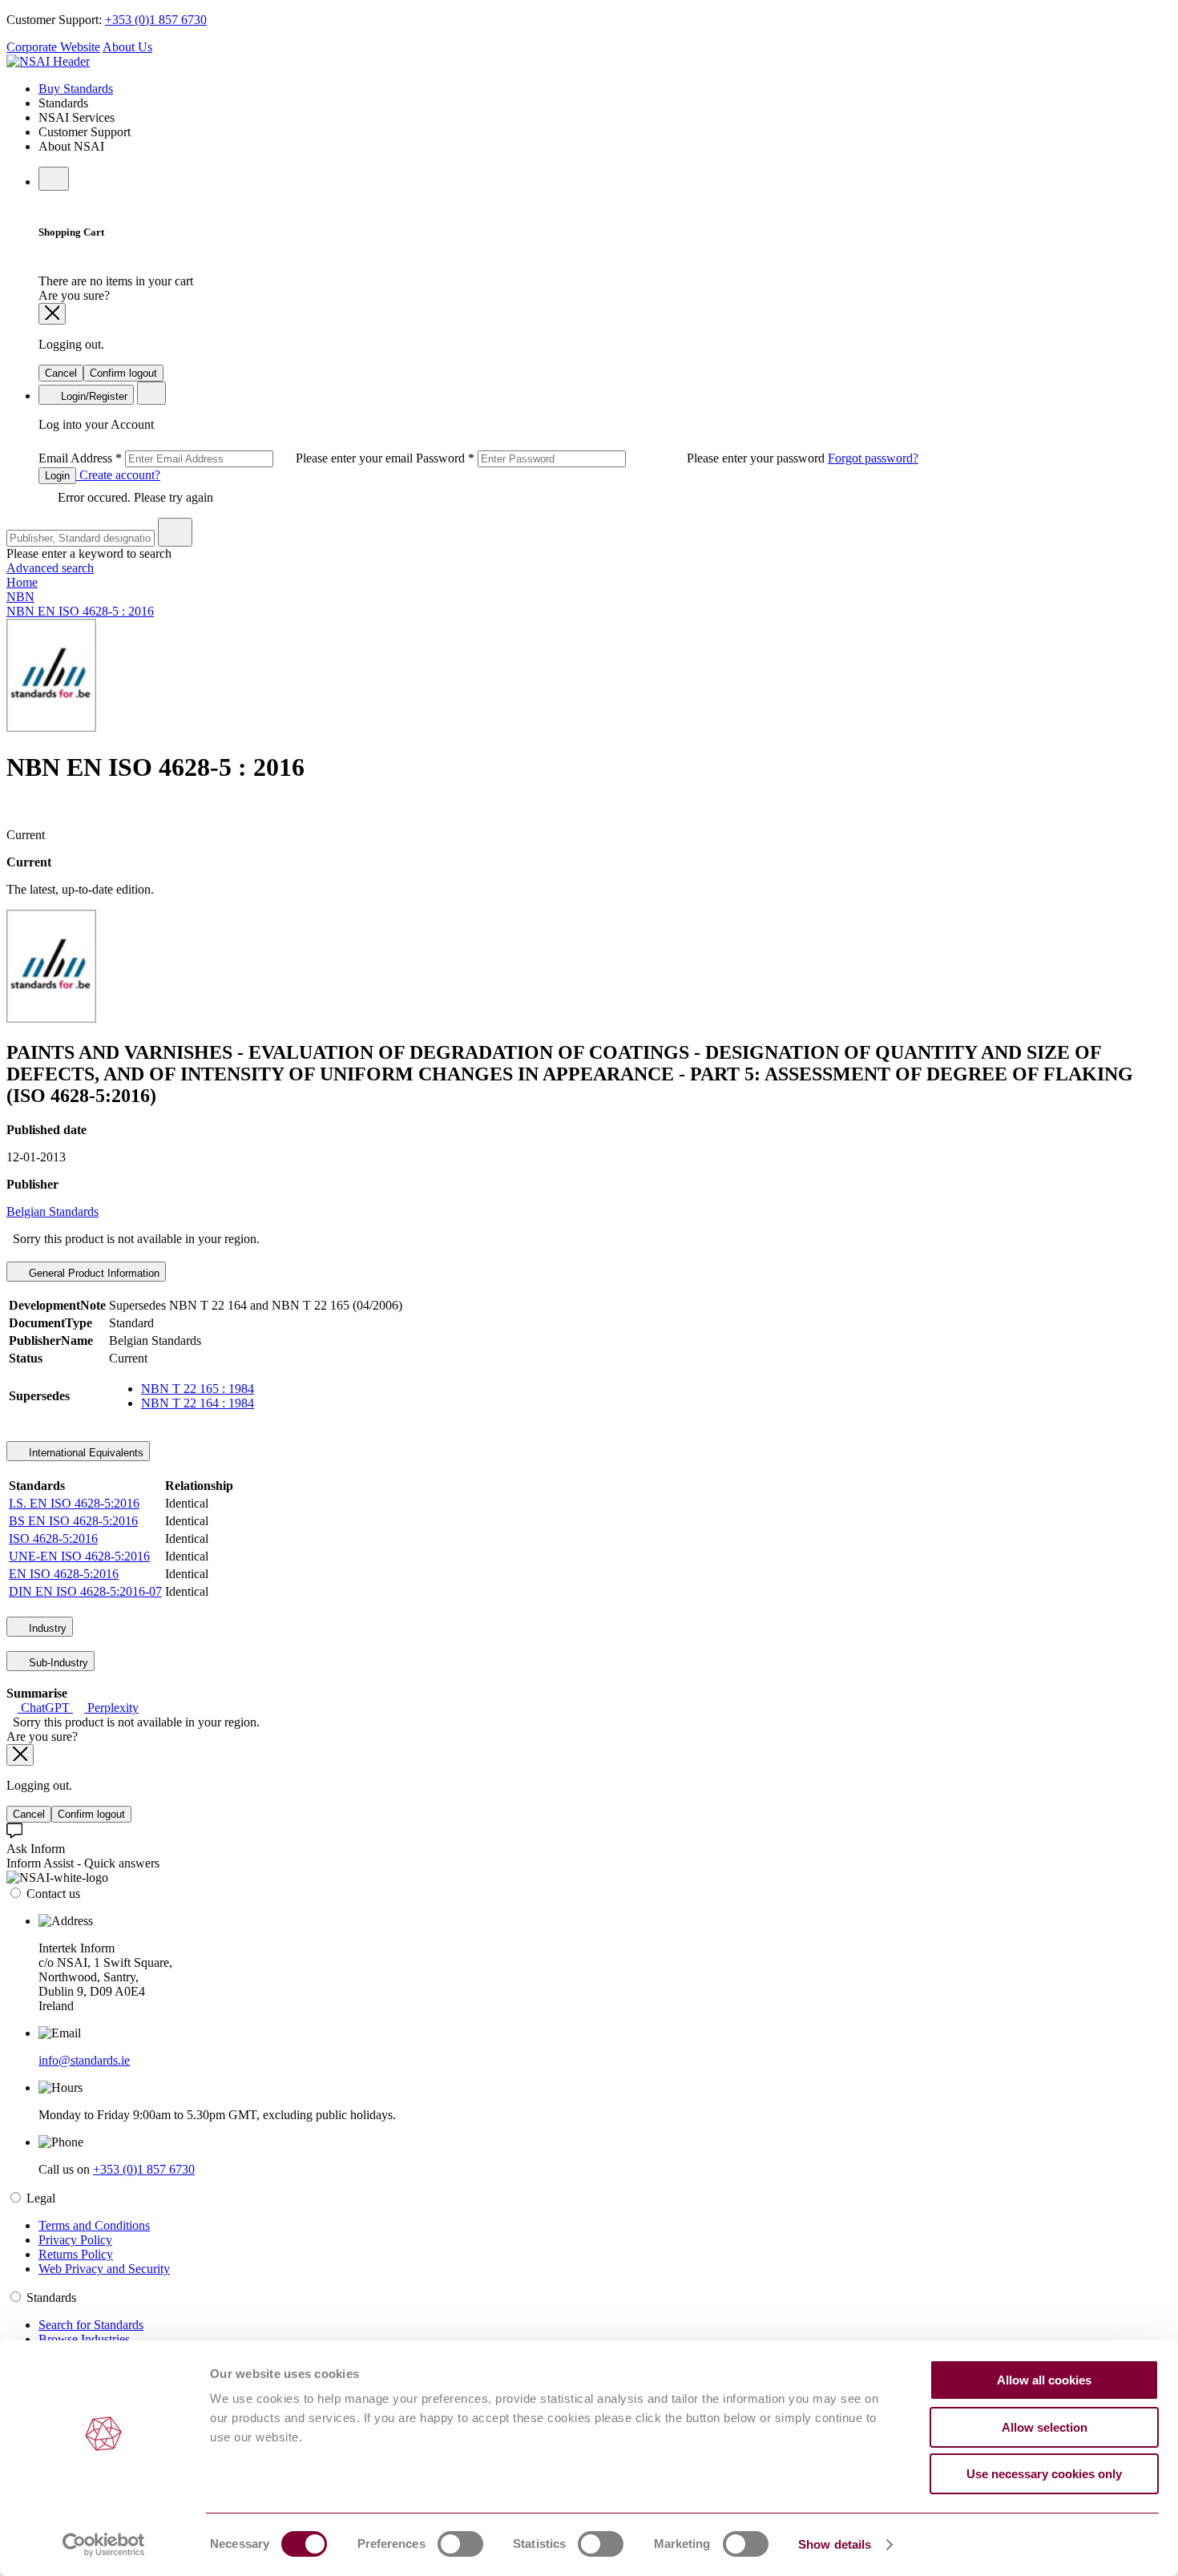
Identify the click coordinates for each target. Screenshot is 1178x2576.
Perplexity (111, 1708)
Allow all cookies (1044, 2380)
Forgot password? (873, 458)
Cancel (61, 373)
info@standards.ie (84, 2060)
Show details (835, 2544)
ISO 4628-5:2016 (53, 1538)
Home (22, 582)
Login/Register (93, 396)
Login (57, 476)
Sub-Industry (57, 1663)
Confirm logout (123, 373)
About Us (127, 47)
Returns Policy (76, 2254)
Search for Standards (91, 2325)
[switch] (460, 2544)
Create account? (118, 475)
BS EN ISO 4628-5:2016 (73, 1521)
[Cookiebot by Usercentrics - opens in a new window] (104, 2545)
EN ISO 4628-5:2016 (64, 1574)
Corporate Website (53, 47)
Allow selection (1045, 2427)
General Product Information (93, 1273)
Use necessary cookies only (1044, 2474)
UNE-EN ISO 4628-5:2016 (79, 1556)
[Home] (48, 61)
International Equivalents (85, 1453)
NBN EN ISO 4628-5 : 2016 (80, 611)
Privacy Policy (75, 2240)
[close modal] (52, 314)
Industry (46, 1628)
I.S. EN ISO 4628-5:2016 (74, 1503)
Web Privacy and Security (104, 2269)
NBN (20, 597)
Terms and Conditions (94, 2225)
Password (622, 458)
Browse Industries (84, 2339)
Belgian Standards (52, 1211)
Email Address (227, 458)
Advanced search (50, 568)
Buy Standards (76, 89)
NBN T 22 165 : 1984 (198, 1389)
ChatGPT (45, 1708)
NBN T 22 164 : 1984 (198, 1403)
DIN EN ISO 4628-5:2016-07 (85, 1591)
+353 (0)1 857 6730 (156, 20)
